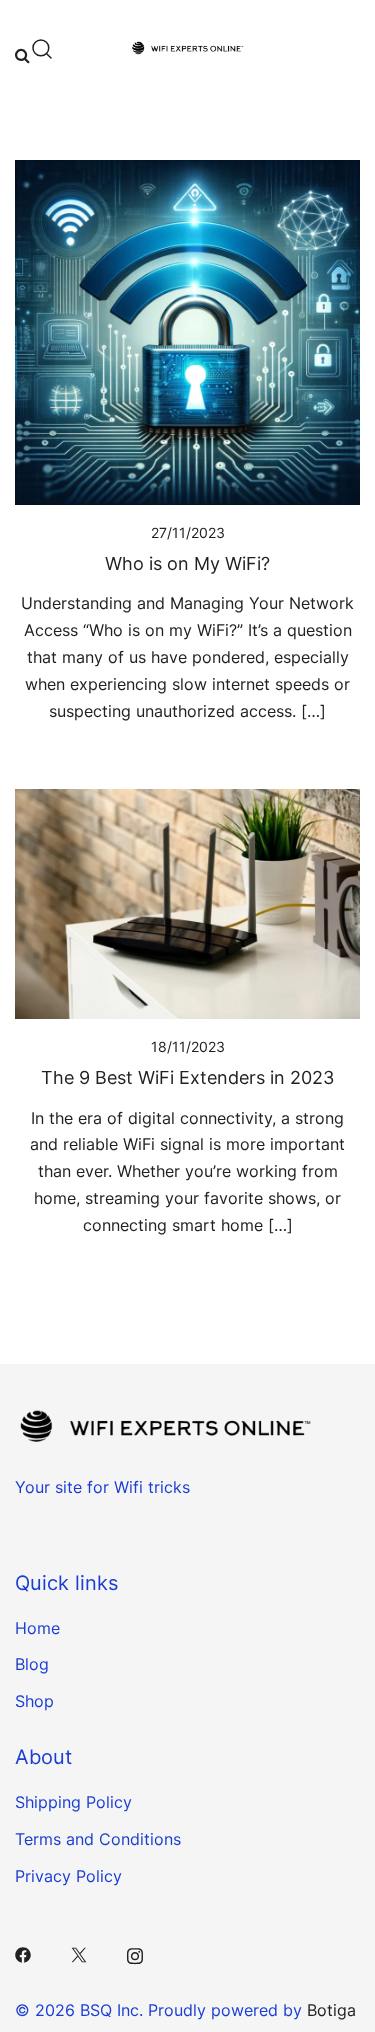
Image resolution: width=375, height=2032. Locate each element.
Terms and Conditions (98, 1839)
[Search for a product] (34, 49)
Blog (32, 1664)
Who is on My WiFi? (187, 563)
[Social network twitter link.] (79, 1954)
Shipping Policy (73, 1802)
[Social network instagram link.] (135, 1954)
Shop (34, 1701)
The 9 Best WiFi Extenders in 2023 (187, 1077)
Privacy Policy (68, 1876)
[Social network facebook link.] (23, 1954)
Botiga (331, 2010)
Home (37, 1628)
